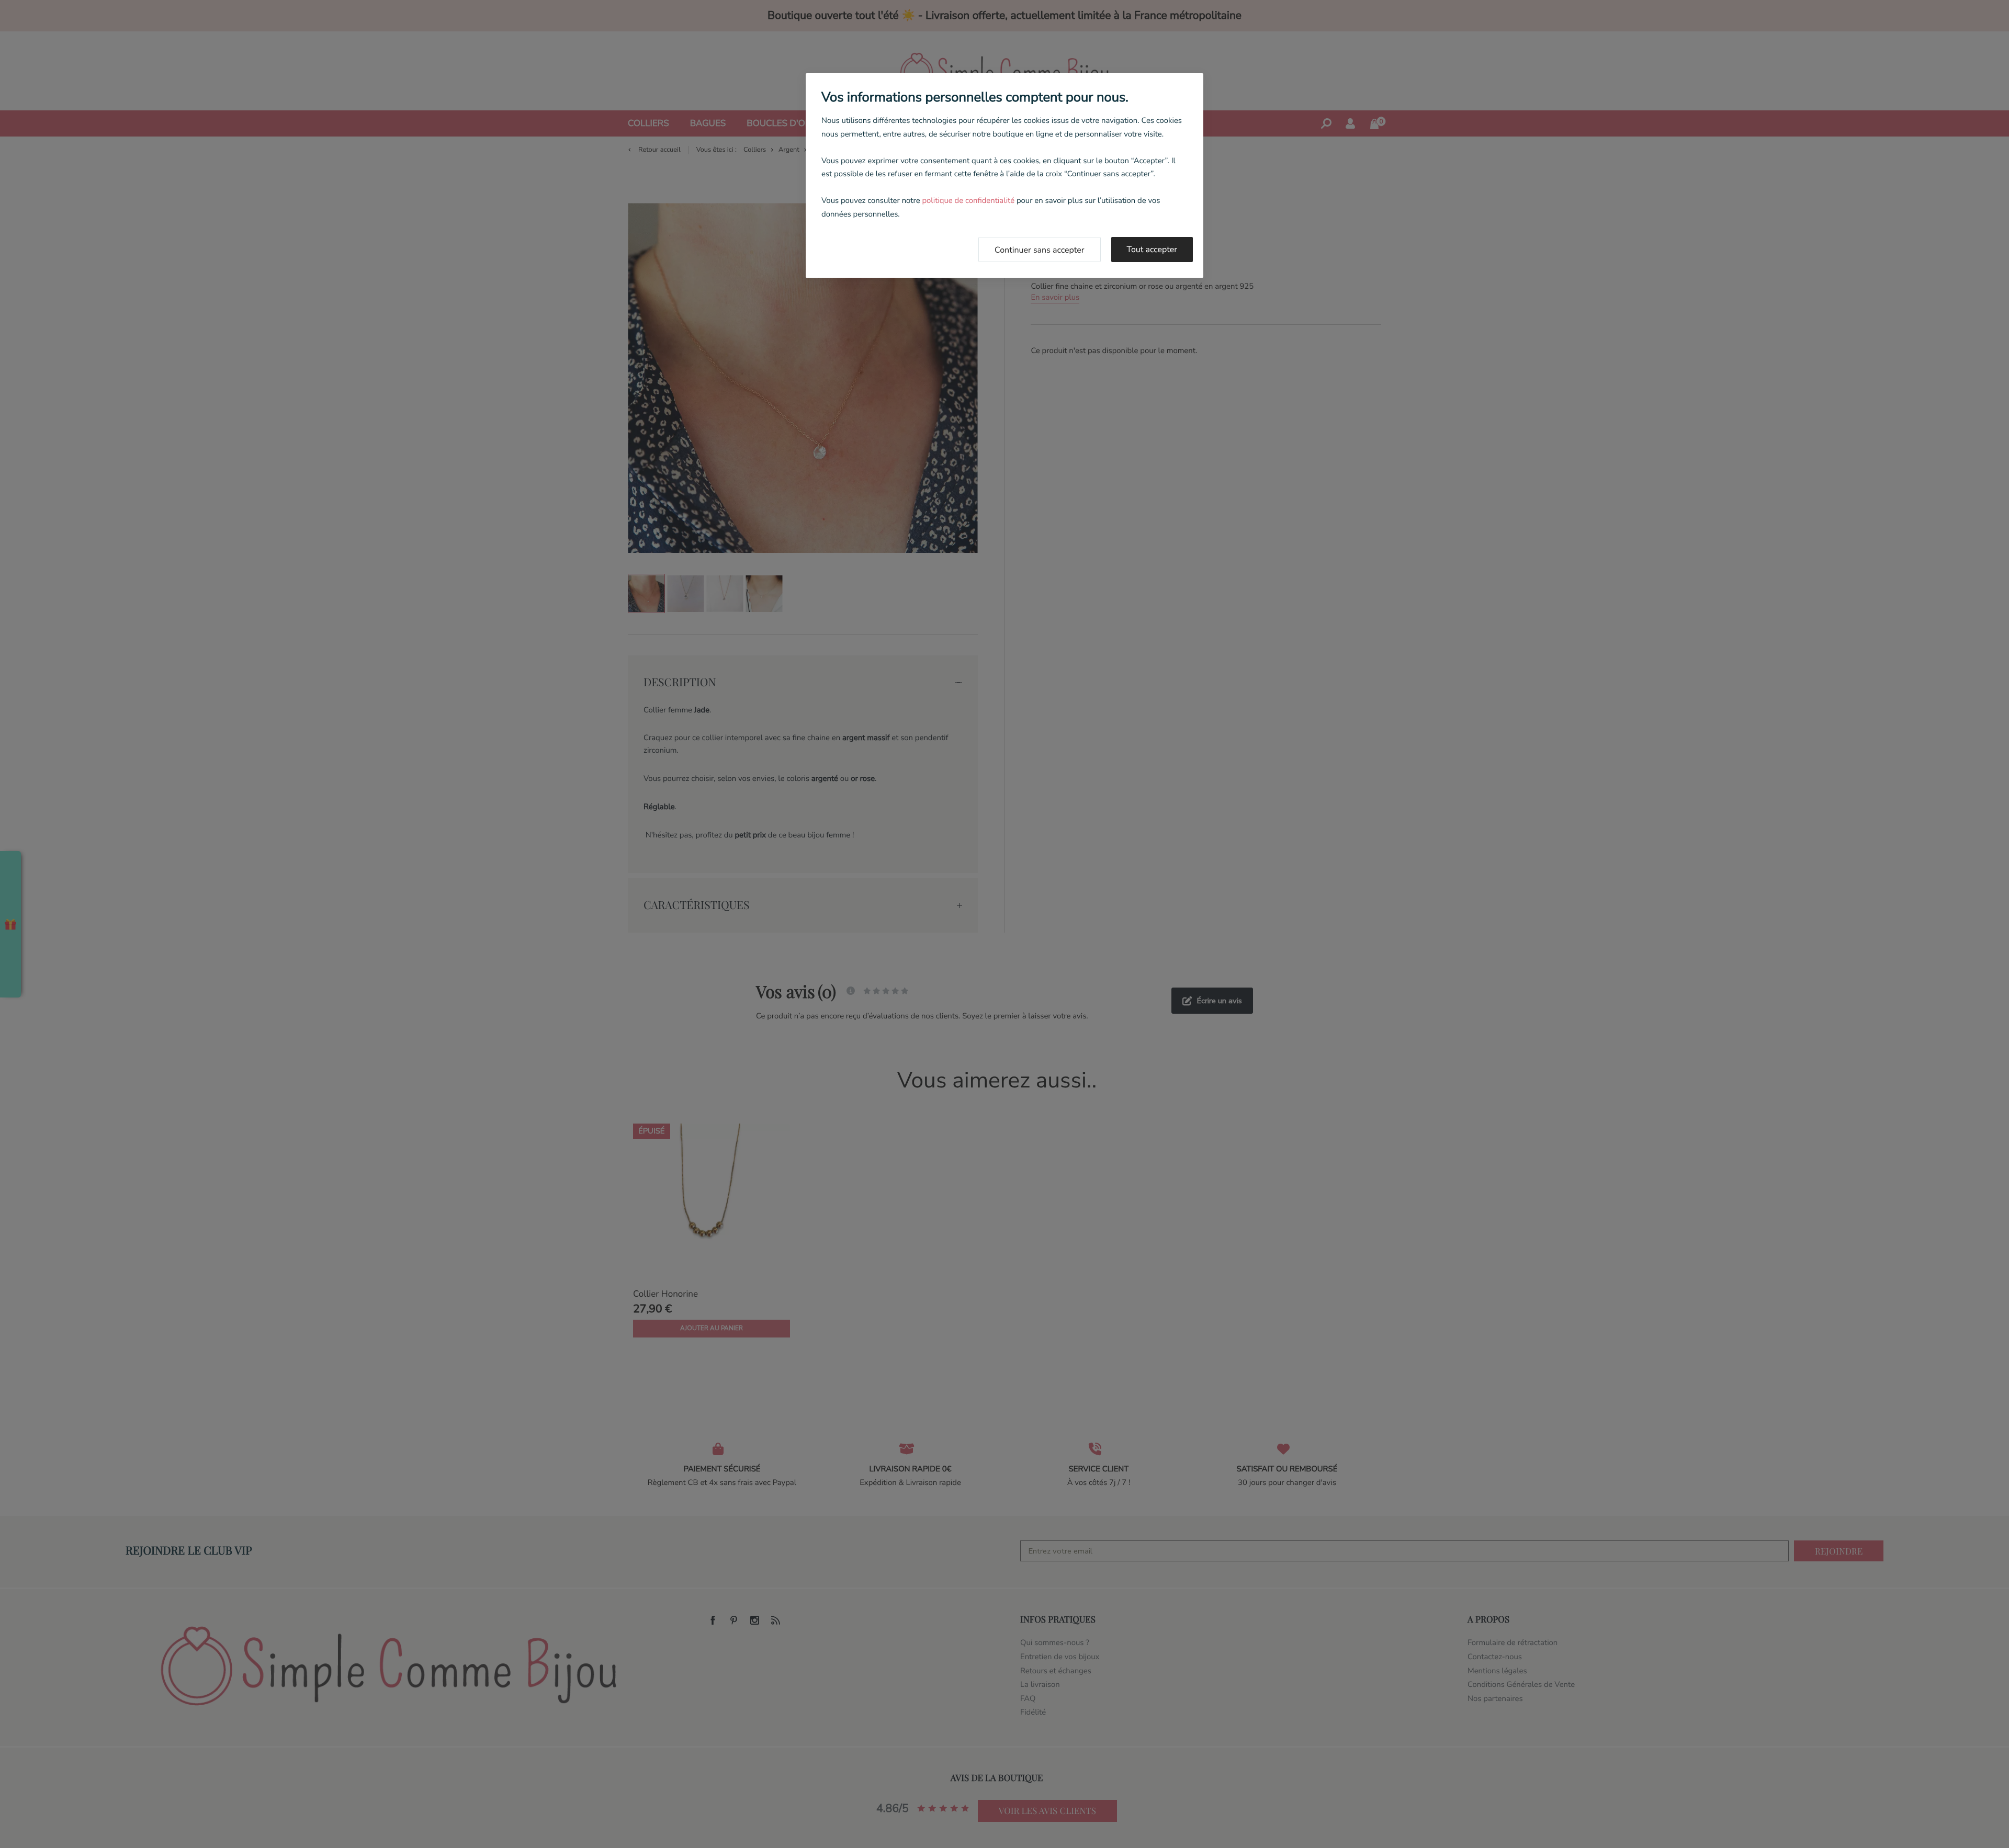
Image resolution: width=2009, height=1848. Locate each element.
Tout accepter (1152, 250)
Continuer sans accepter (1040, 250)
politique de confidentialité (968, 201)
